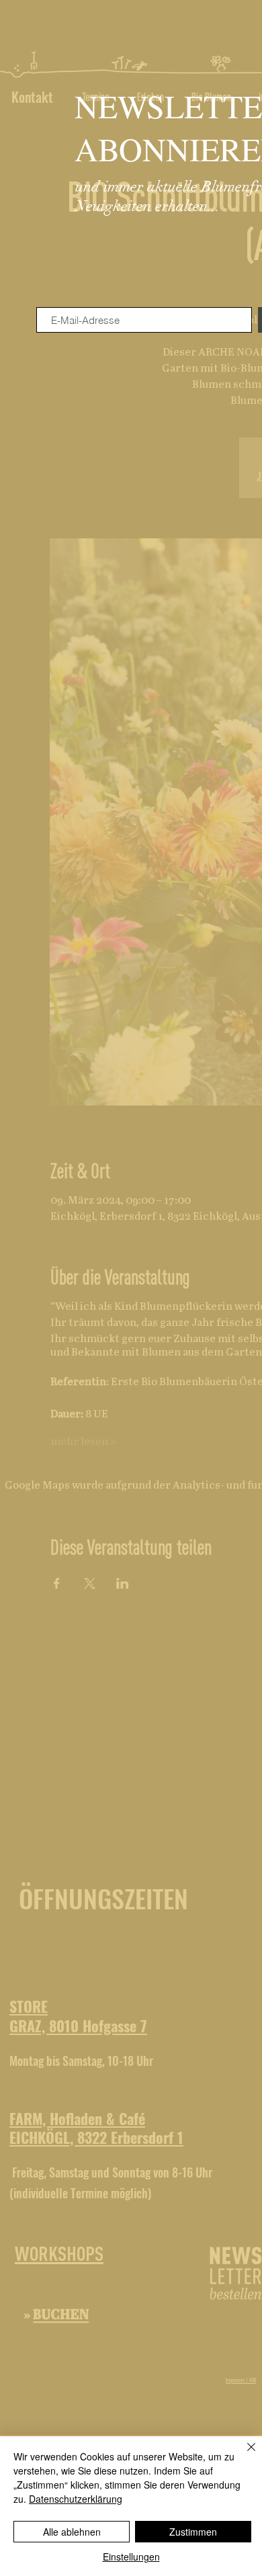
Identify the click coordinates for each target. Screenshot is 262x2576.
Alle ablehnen (72, 2532)
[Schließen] (243, 2455)
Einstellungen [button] (131, 2557)
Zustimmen (193, 2532)
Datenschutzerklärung (76, 2499)
